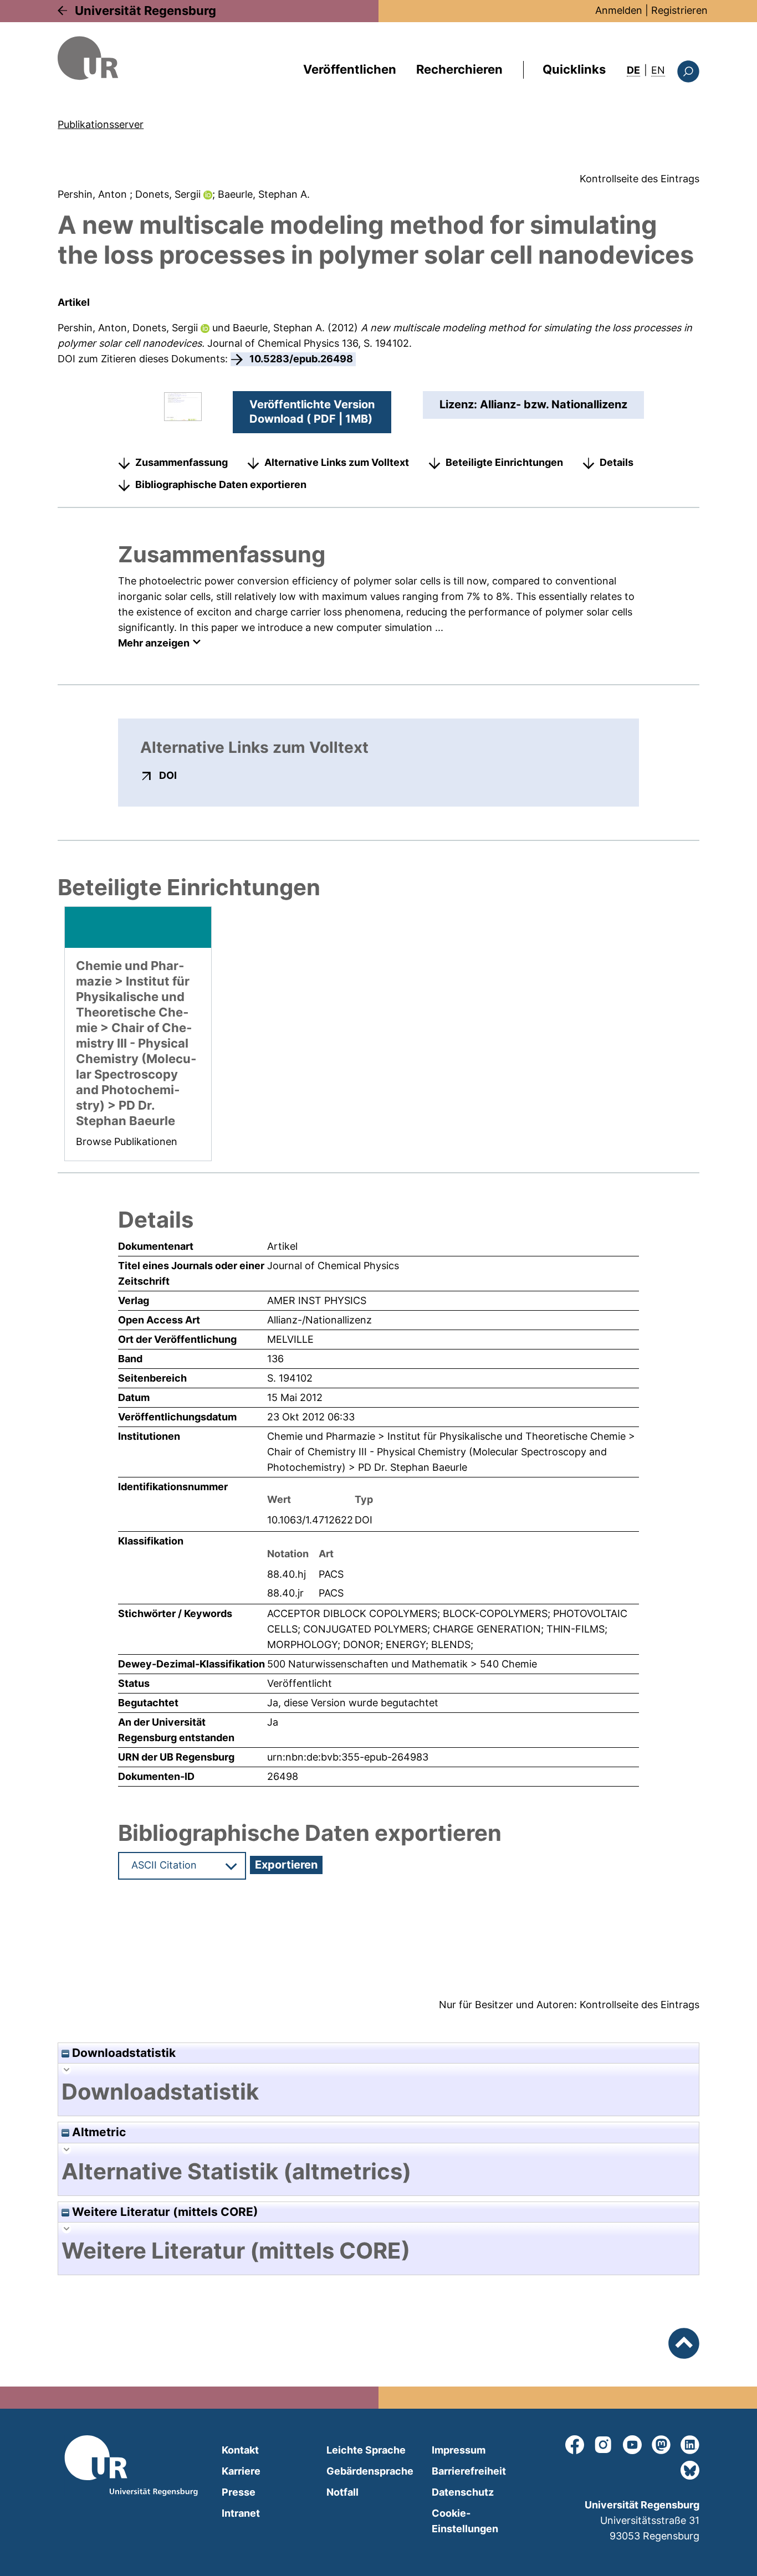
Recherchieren (459, 69)
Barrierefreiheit (469, 2471)
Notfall (342, 2492)
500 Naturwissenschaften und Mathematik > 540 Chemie (402, 1664)
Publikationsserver (101, 124)
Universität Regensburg (145, 11)
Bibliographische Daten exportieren (221, 484)
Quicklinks (574, 69)
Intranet (241, 2513)
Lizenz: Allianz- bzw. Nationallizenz (533, 404)
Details (617, 462)
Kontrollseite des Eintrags (640, 179)
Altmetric (98, 2132)
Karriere (241, 2471)
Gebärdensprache (370, 2471)
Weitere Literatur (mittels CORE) (164, 2212)
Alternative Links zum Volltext (337, 462)
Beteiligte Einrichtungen (504, 462)
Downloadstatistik (122, 2053)
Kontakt (240, 2450)
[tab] (378, 2092)
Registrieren (679, 10)
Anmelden (619, 10)
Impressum (459, 2450)
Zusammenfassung (181, 462)
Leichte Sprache (366, 2450)
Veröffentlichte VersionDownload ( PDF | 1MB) (312, 412)
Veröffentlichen (350, 69)
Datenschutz (463, 2492)
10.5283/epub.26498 (301, 359)
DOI (168, 775)
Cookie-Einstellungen (465, 2521)
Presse (239, 2492)
